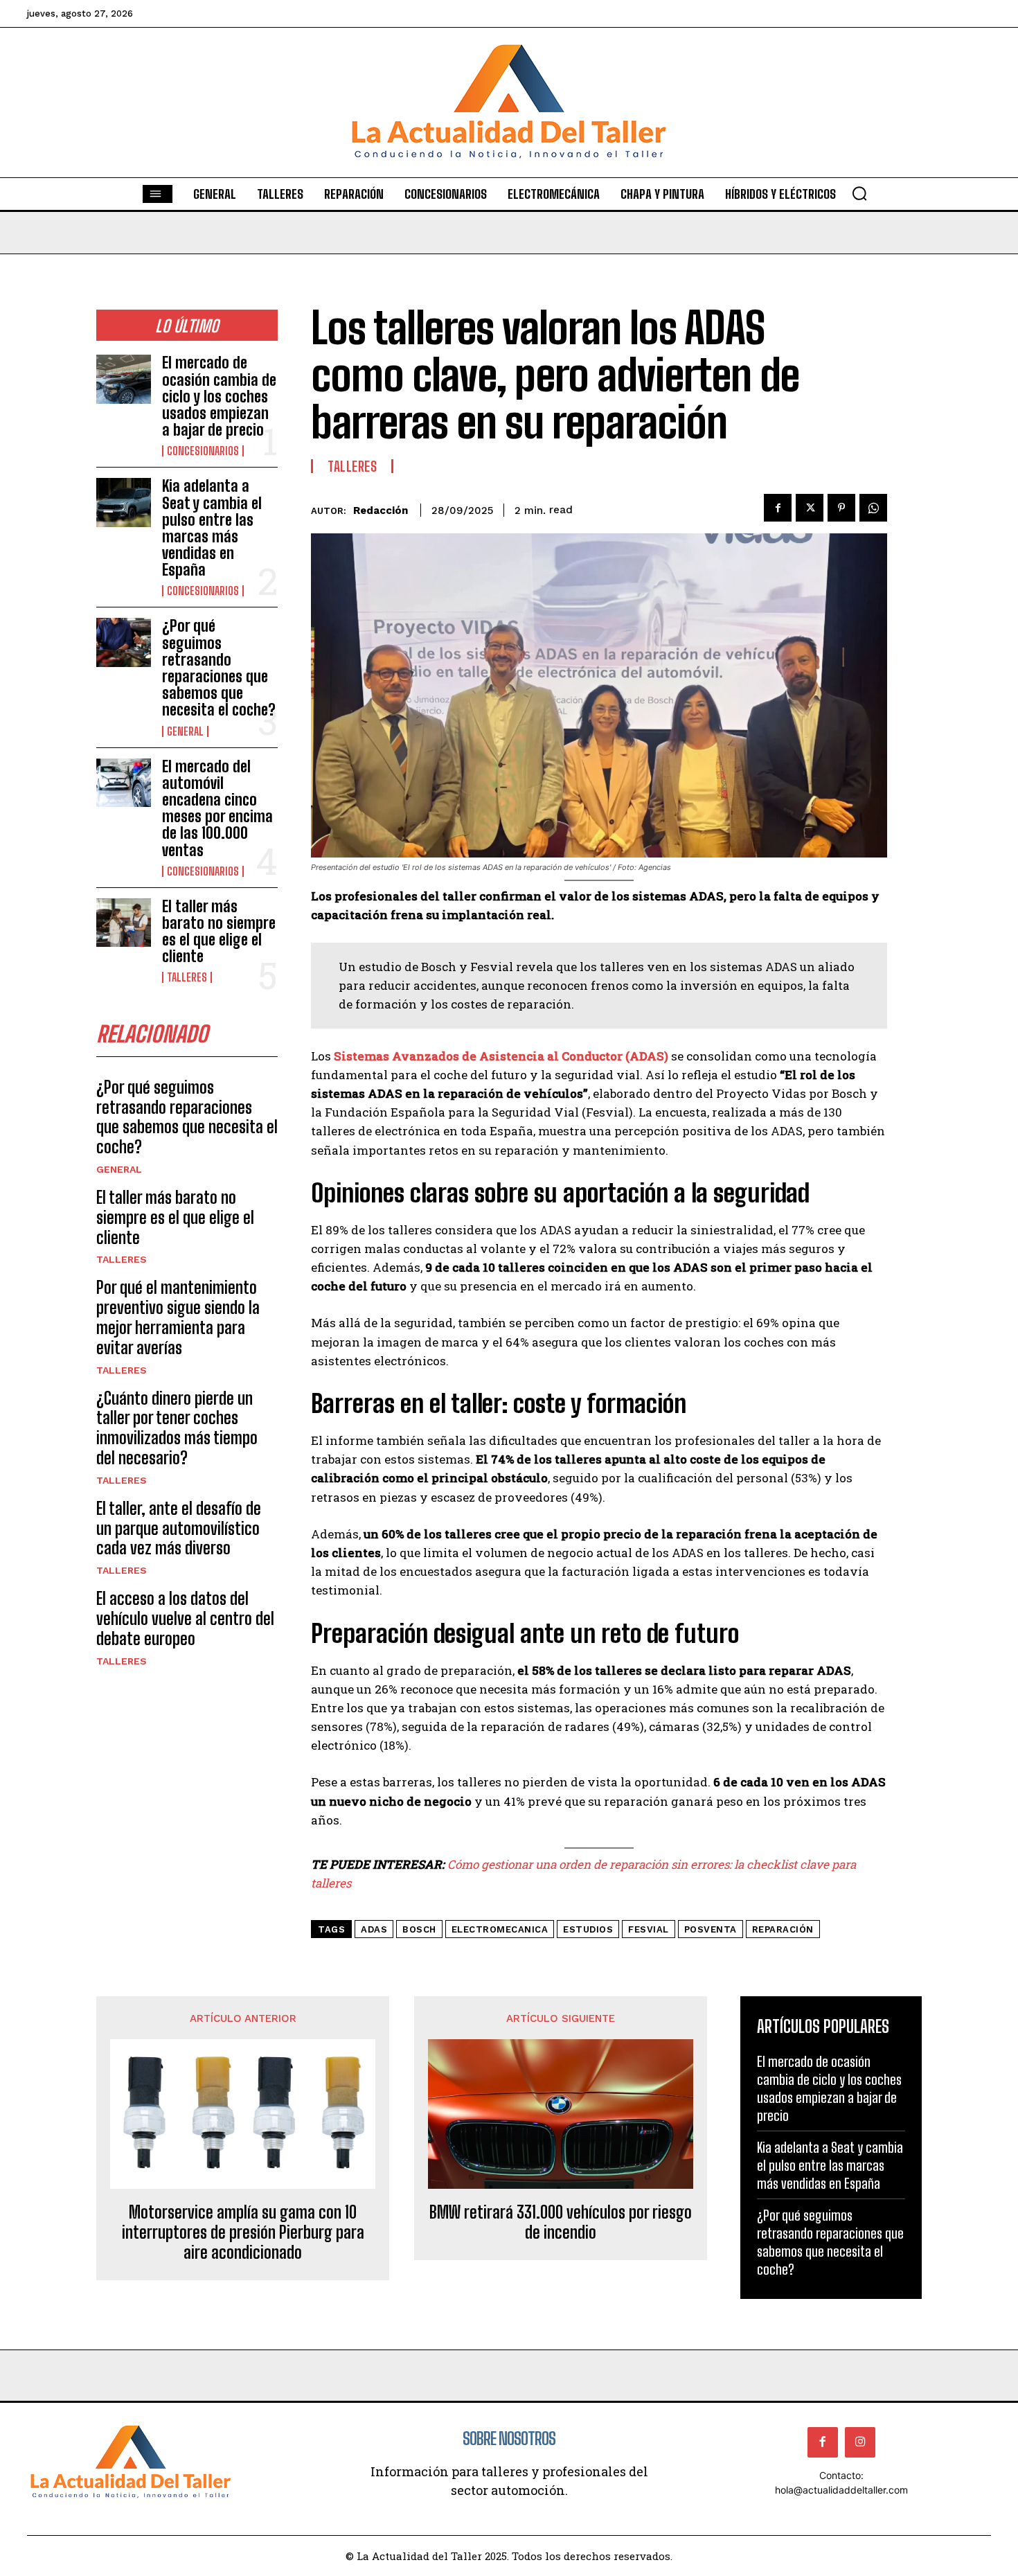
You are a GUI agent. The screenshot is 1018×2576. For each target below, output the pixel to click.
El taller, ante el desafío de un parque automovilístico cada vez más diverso (179, 1528)
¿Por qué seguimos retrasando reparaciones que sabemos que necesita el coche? (219, 668)
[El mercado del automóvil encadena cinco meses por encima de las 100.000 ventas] (124, 783)
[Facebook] (778, 508)
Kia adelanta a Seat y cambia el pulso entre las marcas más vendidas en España (212, 528)
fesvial (649, 1929)
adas (374, 1929)
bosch (419, 1929)
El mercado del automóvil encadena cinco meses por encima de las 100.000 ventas (217, 808)
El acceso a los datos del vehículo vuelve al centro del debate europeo (185, 1618)
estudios (588, 1929)
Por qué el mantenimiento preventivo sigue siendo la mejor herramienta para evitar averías (178, 1317)
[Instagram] (860, 2442)
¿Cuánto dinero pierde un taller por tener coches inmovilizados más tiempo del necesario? (177, 1428)
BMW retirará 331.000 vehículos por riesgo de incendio (561, 2222)
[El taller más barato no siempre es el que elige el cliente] (124, 923)
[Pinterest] (841, 508)
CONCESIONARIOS (203, 451)
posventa (711, 1929)
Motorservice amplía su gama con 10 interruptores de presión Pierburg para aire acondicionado (243, 2232)
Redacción (381, 510)
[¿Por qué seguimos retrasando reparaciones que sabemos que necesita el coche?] (124, 642)
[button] (859, 193)
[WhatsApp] (873, 508)
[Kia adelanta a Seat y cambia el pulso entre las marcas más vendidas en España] (124, 503)
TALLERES (187, 977)
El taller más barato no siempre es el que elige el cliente (219, 932)
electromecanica (500, 1929)
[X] (810, 508)
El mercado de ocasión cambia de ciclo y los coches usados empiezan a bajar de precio (219, 396)
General (185, 731)
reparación (783, 1929)
